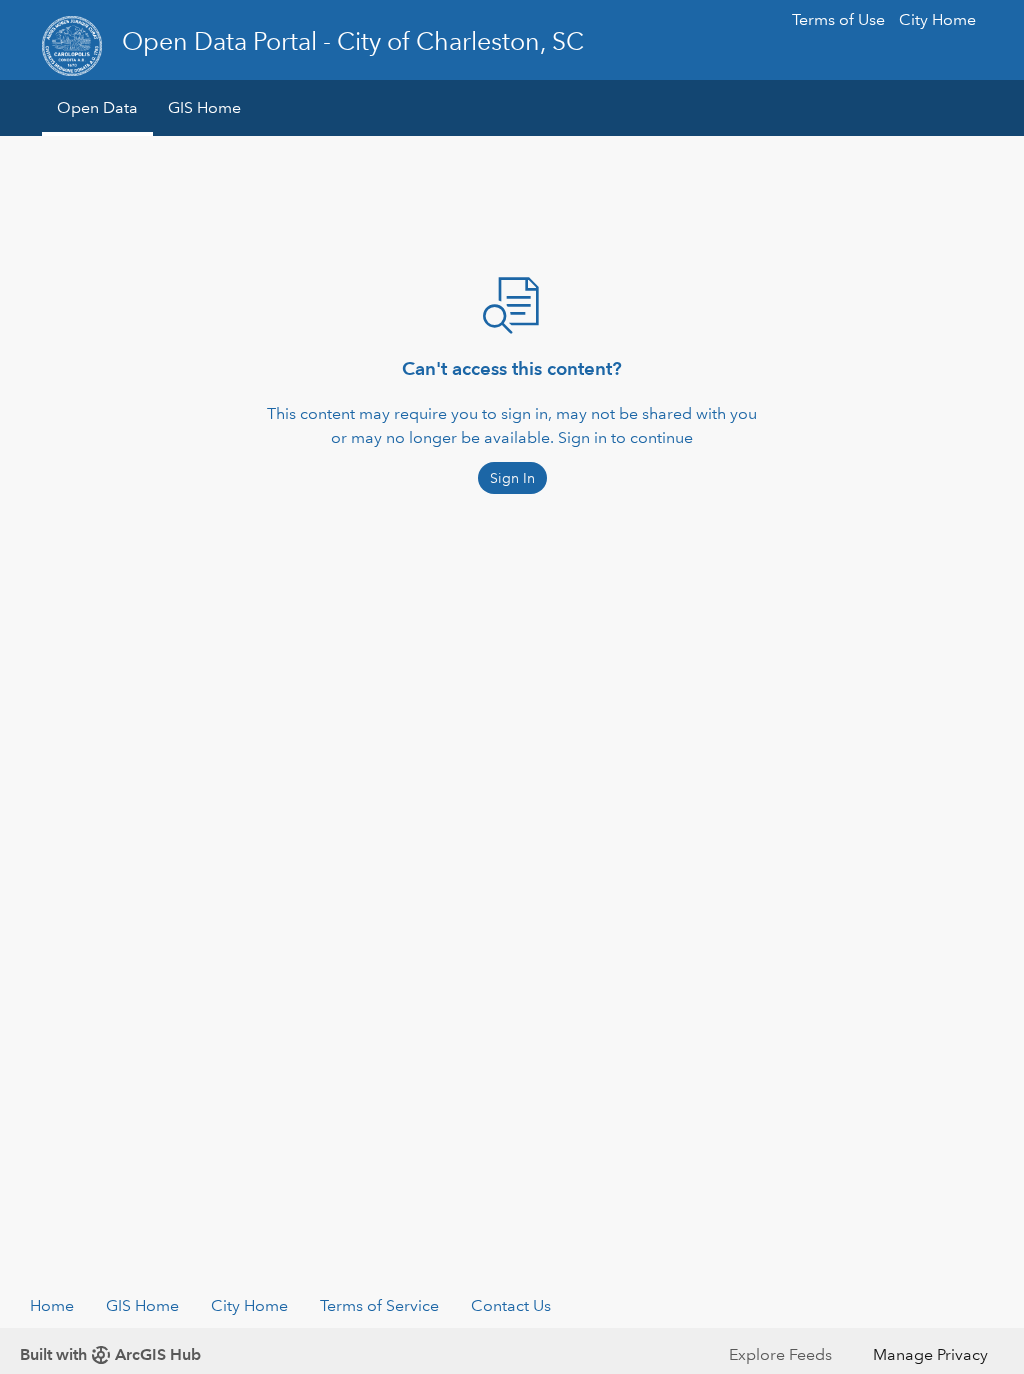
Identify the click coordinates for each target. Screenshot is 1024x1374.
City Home (937, 19)
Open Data (97, 107)
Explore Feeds (780, 1354)
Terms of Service (379, 1305)
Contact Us (511, 1305)
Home (52, 1305)
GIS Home (204, 107)
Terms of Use (838, 19)
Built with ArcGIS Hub (110, 1354)
